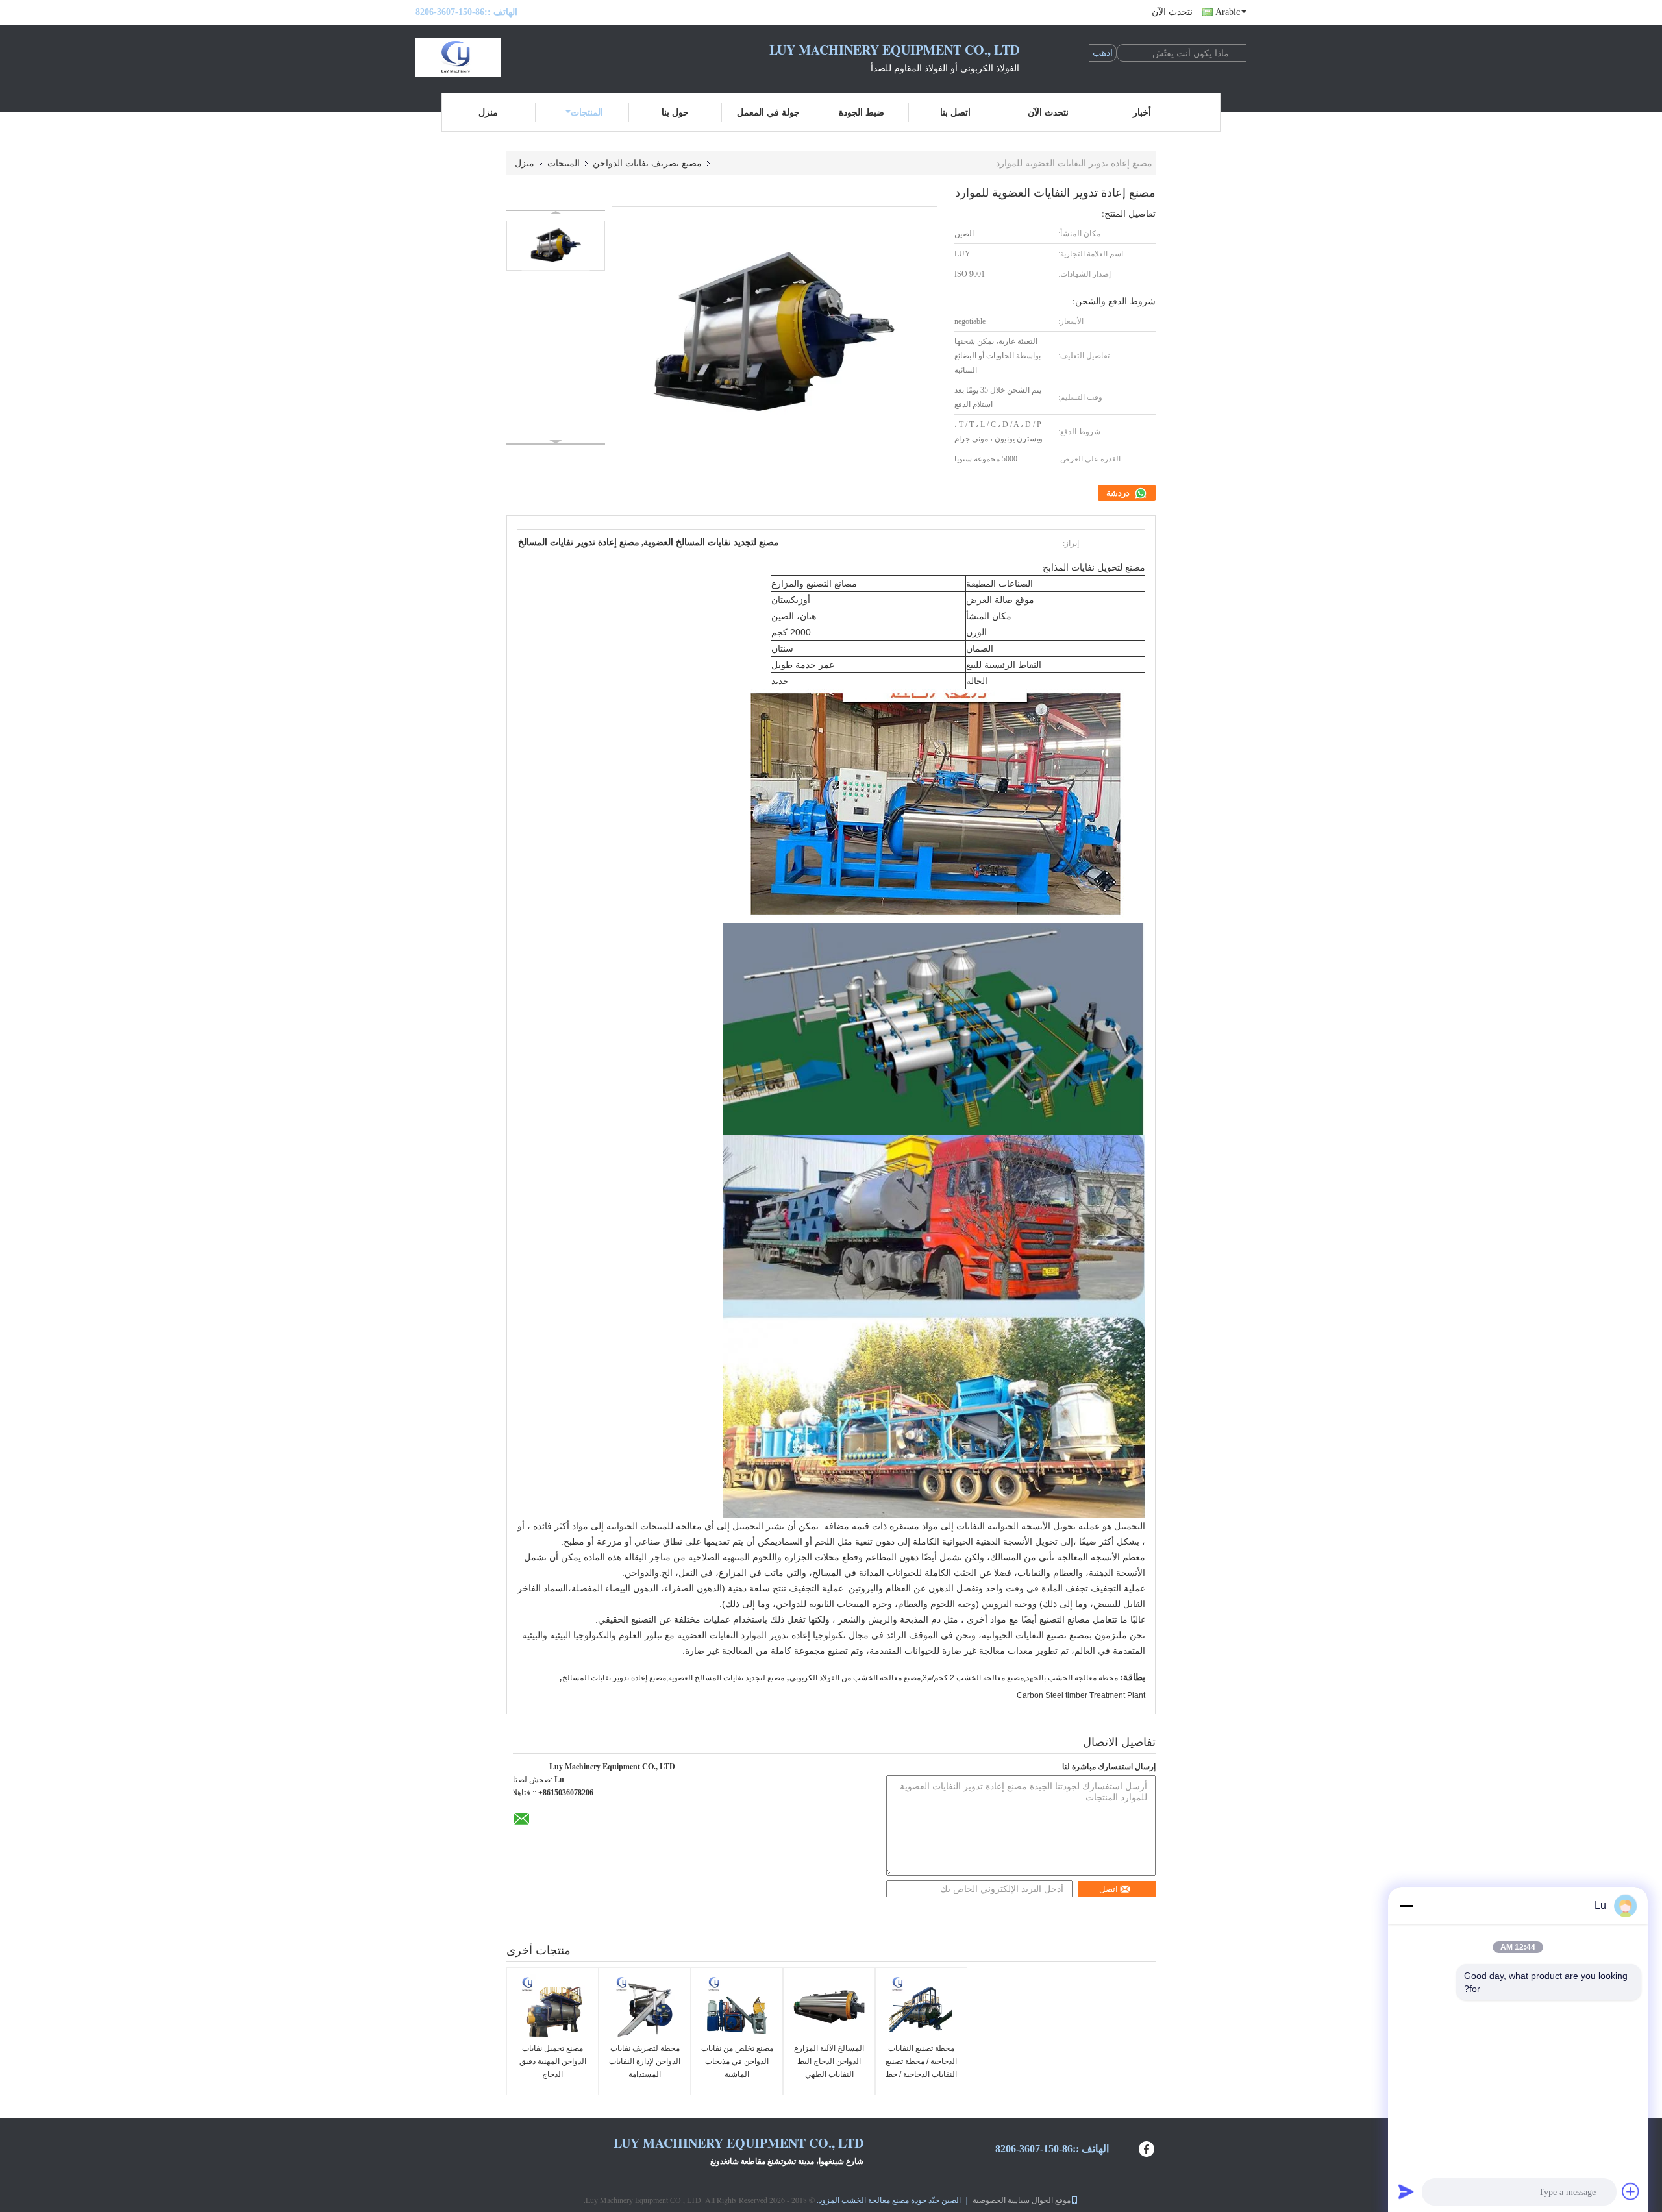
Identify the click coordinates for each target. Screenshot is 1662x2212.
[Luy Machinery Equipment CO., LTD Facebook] (1147, 2147)
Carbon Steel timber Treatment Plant (1081, 1695)
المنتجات (587, 112)
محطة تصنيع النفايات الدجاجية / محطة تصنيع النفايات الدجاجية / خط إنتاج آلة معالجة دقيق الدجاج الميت (921, 2074)
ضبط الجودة (862, 112)
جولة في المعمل (768, 112)
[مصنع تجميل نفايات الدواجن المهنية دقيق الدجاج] (552, 2007)
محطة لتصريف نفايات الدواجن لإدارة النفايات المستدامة (645, 2061)
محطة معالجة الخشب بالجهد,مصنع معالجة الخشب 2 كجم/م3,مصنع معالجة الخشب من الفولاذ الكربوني (954, 1678)
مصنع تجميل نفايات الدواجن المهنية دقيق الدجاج (553, 2061)
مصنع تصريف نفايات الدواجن (647, 163)
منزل (488, 112)
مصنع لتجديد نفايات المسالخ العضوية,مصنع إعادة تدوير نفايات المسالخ (673, 1678)
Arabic (1228, 12)
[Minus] (1406, 1906)
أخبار (1142, 112)
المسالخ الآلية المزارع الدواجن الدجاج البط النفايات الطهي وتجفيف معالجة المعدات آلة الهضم (829, 2074)
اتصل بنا (955, 112)
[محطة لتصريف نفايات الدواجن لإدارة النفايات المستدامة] (645, 2007)
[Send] (1406, 2191)
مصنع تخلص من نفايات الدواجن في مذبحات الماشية (737, 2061)
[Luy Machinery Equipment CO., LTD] (487, 57)
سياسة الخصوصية (1001, 2200)
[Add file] (1631, 2191)
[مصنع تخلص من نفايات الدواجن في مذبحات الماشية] (737, 2007)
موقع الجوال (1051, 2200)
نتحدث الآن (1172, 12)
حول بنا (675, 112)
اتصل (1109, 1889)
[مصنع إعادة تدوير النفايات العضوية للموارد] (556, 246)
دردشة (1119, 493)
